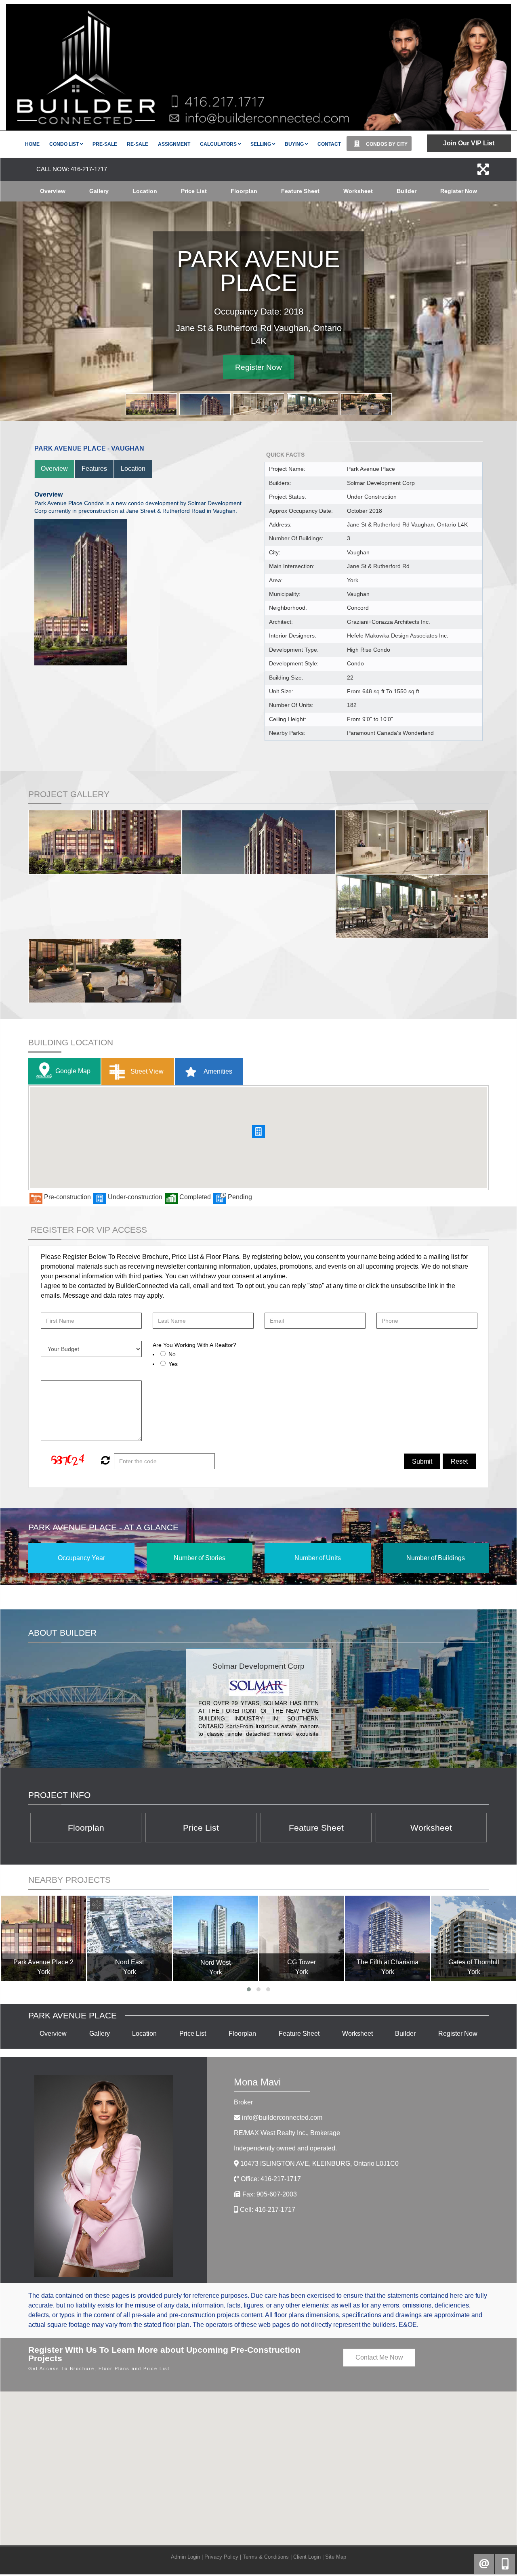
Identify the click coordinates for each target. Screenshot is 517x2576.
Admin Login (185, 2557)
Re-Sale (138, 144)
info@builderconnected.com (282, 2118)
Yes (173, 1364)
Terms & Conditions (266, 2557)
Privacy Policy (221, 2557)
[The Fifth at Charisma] (388, 1939)
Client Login (307, 2557)
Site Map (336, 2557)
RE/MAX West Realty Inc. (287, 2134)
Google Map (73, 1072)
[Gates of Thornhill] (474, 1939)
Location (145, 191)
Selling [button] (261, 144)
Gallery (99, 191)
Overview (53, 191)
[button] (258, 1132)
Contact (329, 144)
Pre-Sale (105, 144)
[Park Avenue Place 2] (43, 1939)
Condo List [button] (65, 144)
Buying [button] (295, 144)
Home (32, 144)
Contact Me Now (379, 2358)
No (172, 1355)
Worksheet (358, 191)
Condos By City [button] (386, 144)
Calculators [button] (219, 144)
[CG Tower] (302, 1939)
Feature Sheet (300, 191)
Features (94, 469)
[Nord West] (215, 1939)
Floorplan (244, 191)
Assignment (174, 144)
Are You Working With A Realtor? (194, 1346)
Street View (146, 1072)
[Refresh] (104, 1462)
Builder (407, 191)
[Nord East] (129, 1939)
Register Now (459, 191)
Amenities (217, 1072)
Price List (194, 191)
